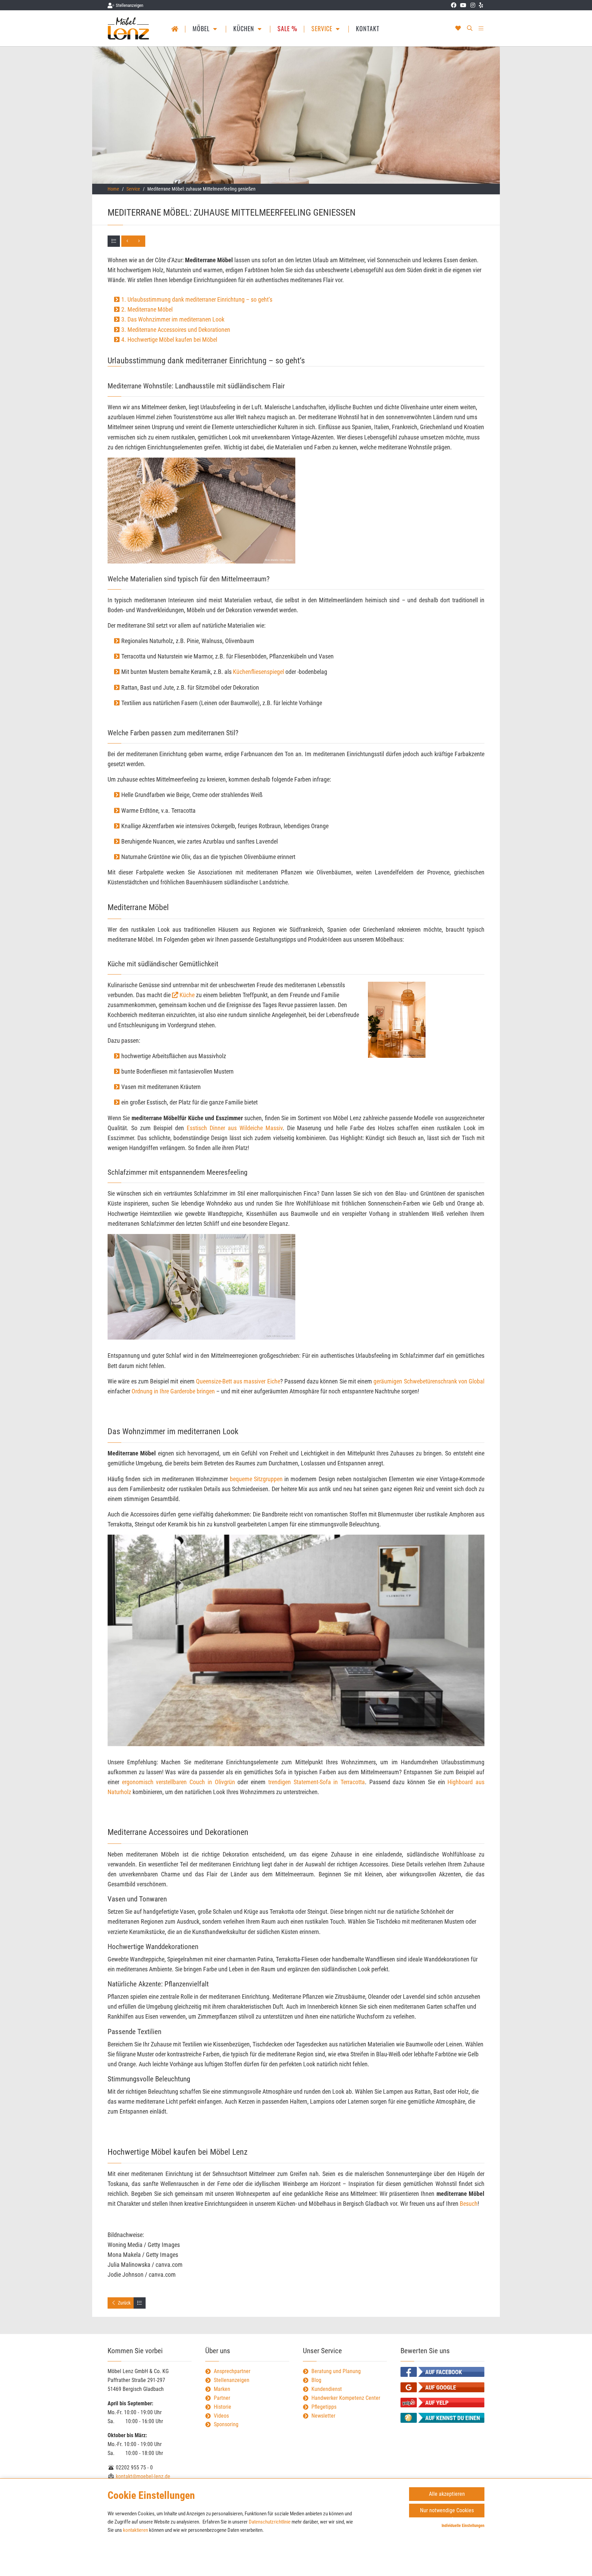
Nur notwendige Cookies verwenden (447, 2512)
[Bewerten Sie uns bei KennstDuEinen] (442, 2418)
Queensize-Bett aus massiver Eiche (238, 1381)
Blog (316, 2380)
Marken (222, 2389)
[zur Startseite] (129, 28)
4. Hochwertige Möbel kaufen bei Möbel (169, 340)
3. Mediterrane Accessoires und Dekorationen (176, 330)
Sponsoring (226, 2424)
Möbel (202, 28)
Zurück (124, 2303)
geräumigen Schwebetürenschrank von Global (429, 1381)
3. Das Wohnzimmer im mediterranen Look (173, 319)
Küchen (245, 28)
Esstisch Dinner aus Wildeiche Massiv (235, 1128)
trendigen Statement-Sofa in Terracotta (317, 1782)
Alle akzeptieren (447, 2494)
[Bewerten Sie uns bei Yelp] (442, 2403)
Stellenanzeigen (232, 2380)
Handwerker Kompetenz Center (346, 2398)
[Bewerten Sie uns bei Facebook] (442, 2372)
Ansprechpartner (232, 2371)
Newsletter (323, 2416)
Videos (221, 2416)
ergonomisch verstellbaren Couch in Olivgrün (178, 1782)
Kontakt (368, 28)
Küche (187, 995)
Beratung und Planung (336, 2371)
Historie (223, 2407)
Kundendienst (327, 2389)
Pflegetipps (324, 2407)
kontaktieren (135, 2530)
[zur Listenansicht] (114, 241)
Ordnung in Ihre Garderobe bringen (173, 1391)
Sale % (287, 28)
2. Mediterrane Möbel (147, 309)
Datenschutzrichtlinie (270, 2522)
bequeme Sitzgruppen (256, 1479)
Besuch (469, 2204)
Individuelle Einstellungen (463, 2526)
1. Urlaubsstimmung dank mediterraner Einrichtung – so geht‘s (197, 299)
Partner (222, 2398)
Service (323, 28)
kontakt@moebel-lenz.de (142, 2476)
